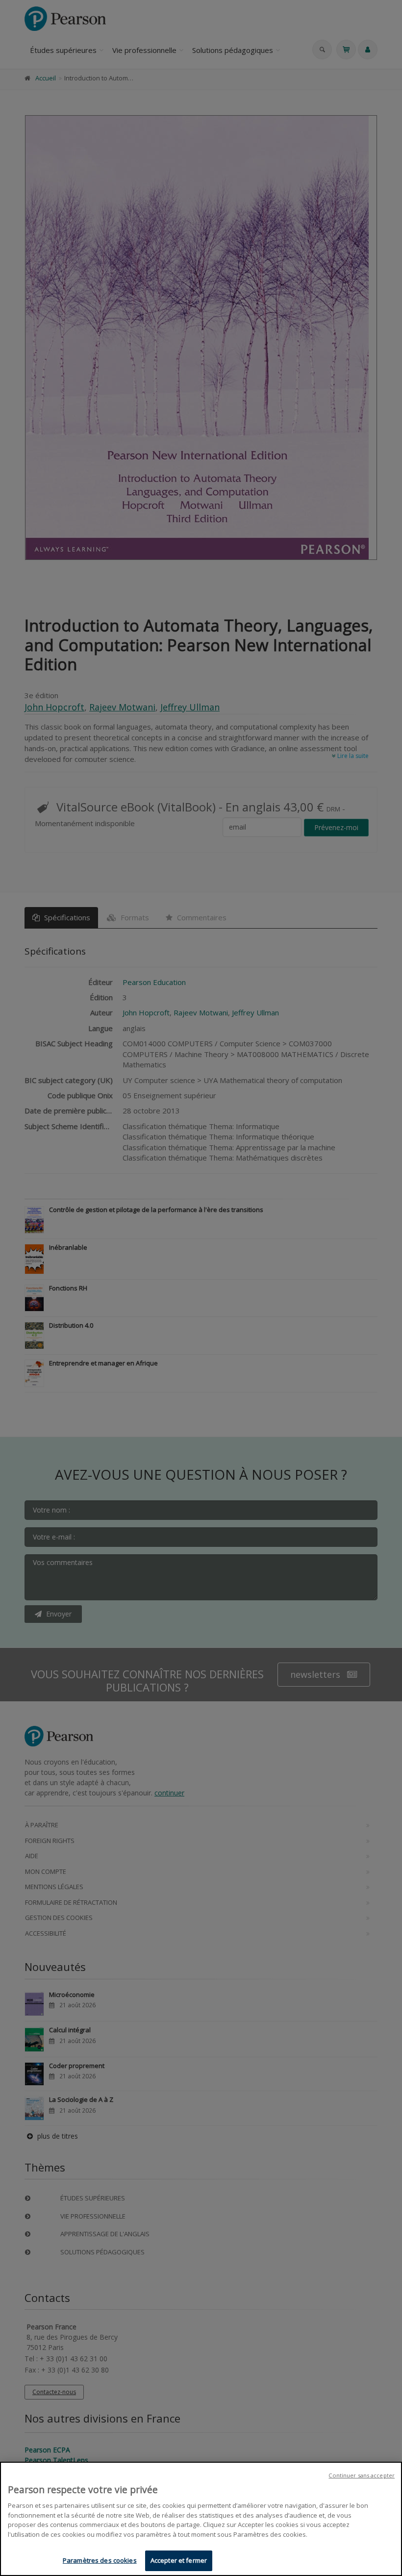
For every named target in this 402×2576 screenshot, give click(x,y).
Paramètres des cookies (100, 2560)
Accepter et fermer (179, 2560)
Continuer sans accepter (362, 2475)
